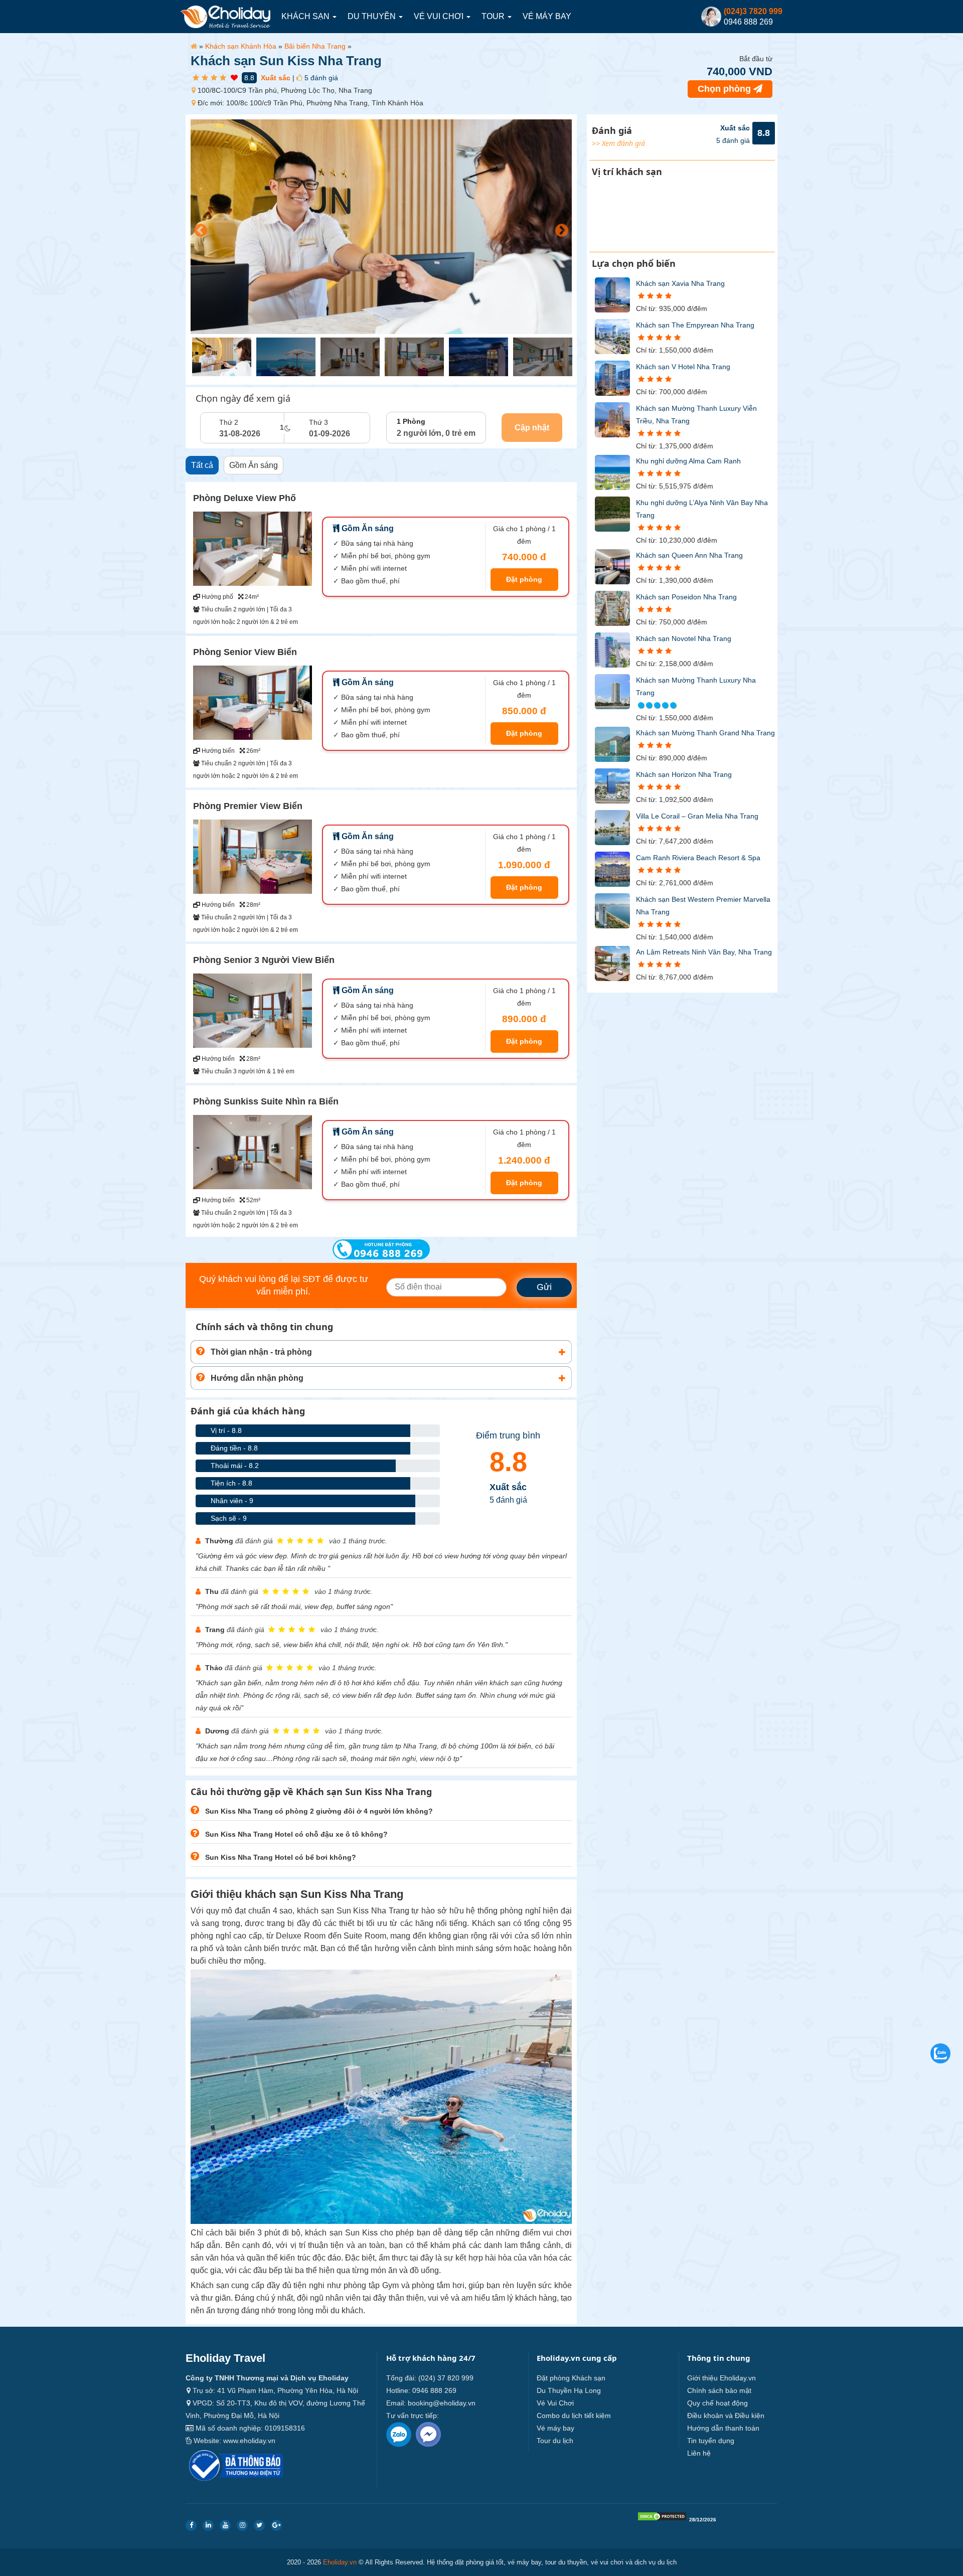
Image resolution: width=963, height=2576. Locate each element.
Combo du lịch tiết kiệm (574, 2416)
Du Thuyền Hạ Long (569, 2390)
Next (559, 228)
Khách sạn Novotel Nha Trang (684, 638)
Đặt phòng (524, 579)
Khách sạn (306, 16)
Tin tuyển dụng (711, 2441)
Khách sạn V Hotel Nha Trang (683, 367)
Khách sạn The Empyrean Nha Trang (695, 325)
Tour (494, 16)
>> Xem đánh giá (618, 143)
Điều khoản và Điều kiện (726, 2416)
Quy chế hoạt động (717, 2403)
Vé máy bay (547, 16)
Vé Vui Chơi (440, 16)
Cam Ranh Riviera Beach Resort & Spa (698, 858)
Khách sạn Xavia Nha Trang (680, 283)
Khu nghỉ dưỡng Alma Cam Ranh (688, 461)
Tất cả (202, 465)
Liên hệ (699, 2453)
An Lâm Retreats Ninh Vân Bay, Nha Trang (704, 952)
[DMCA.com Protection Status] (662, 2519)
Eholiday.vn (340, 2562)
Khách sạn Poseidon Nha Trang (686, 597)
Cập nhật (532, 428)
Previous (198, 228)
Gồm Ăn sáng (254, 465)
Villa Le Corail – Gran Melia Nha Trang (697, 816)
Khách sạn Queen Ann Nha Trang (689, 555)
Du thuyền (373, 16)
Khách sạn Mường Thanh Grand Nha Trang (705, 733)
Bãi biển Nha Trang (315, 46)
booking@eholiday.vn (442, 2403)
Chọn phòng (726, 89)
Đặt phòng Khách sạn (571, 2378)
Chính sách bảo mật (719, 2390)
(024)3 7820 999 (753, 11)
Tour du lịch (555, 2441)
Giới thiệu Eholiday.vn (721, 2378)
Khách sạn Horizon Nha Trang (684, 774)
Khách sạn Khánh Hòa (241, 46)
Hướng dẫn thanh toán (723, 2428)
